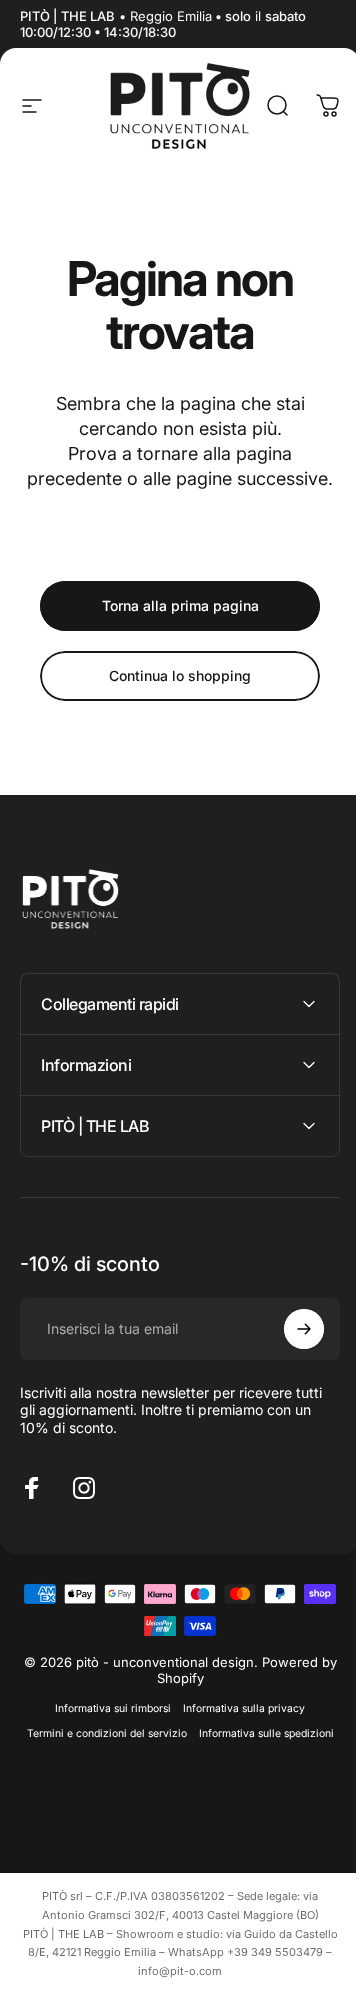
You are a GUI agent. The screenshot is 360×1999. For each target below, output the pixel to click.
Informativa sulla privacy (237, 1734)
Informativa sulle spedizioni (172, 1784)
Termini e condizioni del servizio (173, 1759)
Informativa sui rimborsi (106, 1734)
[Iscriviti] (289, 1354)
